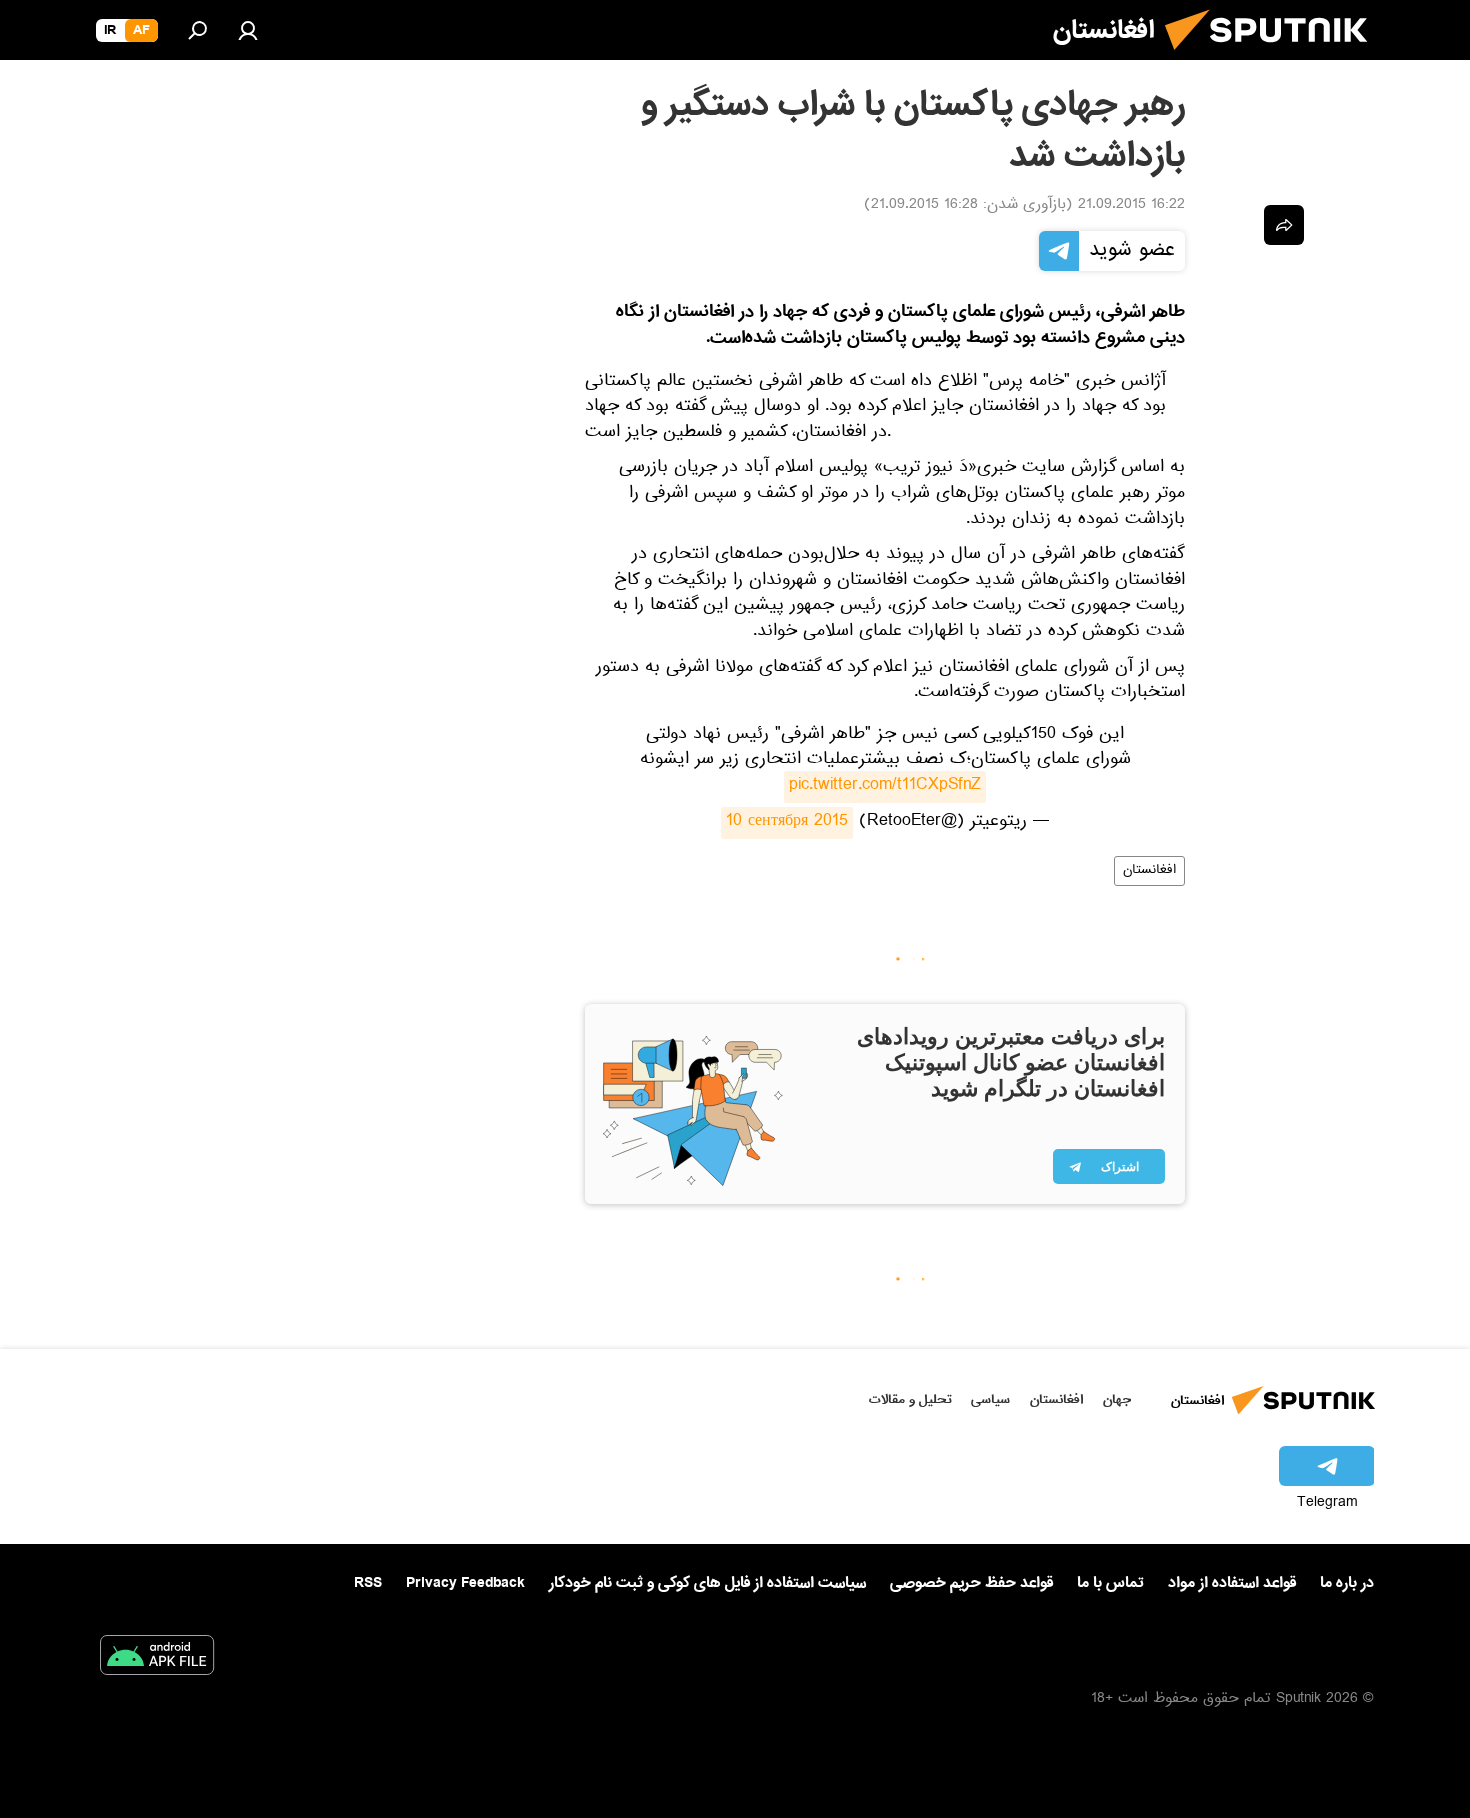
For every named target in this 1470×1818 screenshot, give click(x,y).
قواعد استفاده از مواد (1232, 1583)
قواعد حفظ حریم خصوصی (971, 1583)
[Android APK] (157, 1659)
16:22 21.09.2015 (1131, 206)
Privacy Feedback (465, 1583)
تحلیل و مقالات (910, 1399)
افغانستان (1149, 871)
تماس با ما (1110, 1583)
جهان (1117, 1399)
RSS (368, 1583)
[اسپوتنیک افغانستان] (1274, 58)
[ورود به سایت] (248, 30)
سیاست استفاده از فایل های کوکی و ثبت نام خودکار (707, 1583)
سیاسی (990, 1399)
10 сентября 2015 (787, 823)
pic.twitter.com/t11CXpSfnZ (885, 787)
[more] (1284, 225)
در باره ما (1347, 1583)
